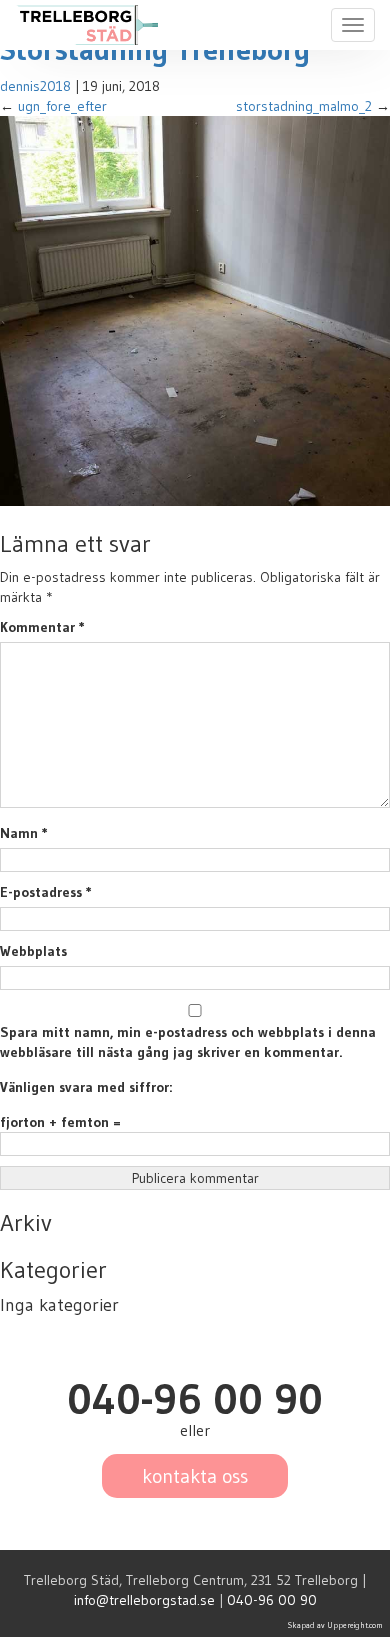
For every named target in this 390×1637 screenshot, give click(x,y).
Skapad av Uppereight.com (335, 1625)
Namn (24, 833)
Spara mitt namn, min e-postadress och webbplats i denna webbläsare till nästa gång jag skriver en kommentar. (188, 1042)
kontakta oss (195, 1476)
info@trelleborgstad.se (144, 1600)
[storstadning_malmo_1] (195, 310)
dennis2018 (35, 86)
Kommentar (42, 627)
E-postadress (46, 892)
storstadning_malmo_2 (304, 106)
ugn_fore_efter (62, 106)
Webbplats (33, 951)
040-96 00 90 (272, 1600)
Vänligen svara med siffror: (86, 1087)
